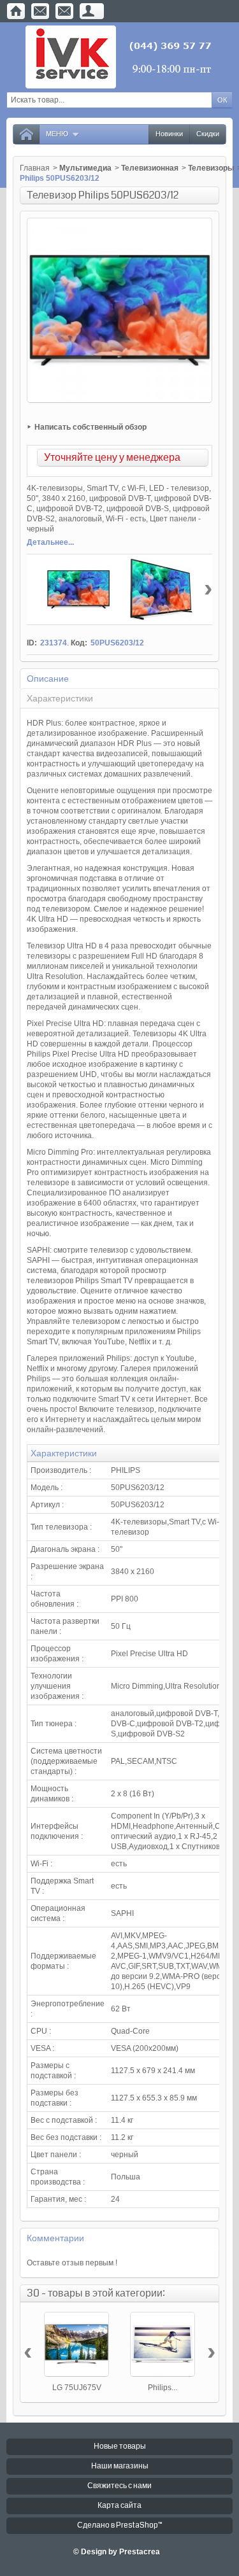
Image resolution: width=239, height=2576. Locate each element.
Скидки (208, 134)
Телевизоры (211, 168)
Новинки (169, 134)
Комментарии (55, 2238)
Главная (35, 168)
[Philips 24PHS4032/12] (163, 2344)
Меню (57, 134)
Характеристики (60, 698)
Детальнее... (50, 542)
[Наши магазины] (64, 11)
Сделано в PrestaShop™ (120, 2525)
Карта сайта (119, 2506)
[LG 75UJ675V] (76, 2344)
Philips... (163, 2388)
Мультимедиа (85, 168)
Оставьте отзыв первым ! (72, 2263)
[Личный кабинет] (89, 11)
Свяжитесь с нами (119, 2486)
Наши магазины (120, 2466)
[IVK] (119, 57)
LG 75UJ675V (77, 2388)
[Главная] (16, 11)
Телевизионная (150, 168)
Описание (48, 679)
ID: (32, 643)
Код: (79, 643)
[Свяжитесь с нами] (40, 11)
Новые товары (120, 2446)
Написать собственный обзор (91, 427)
